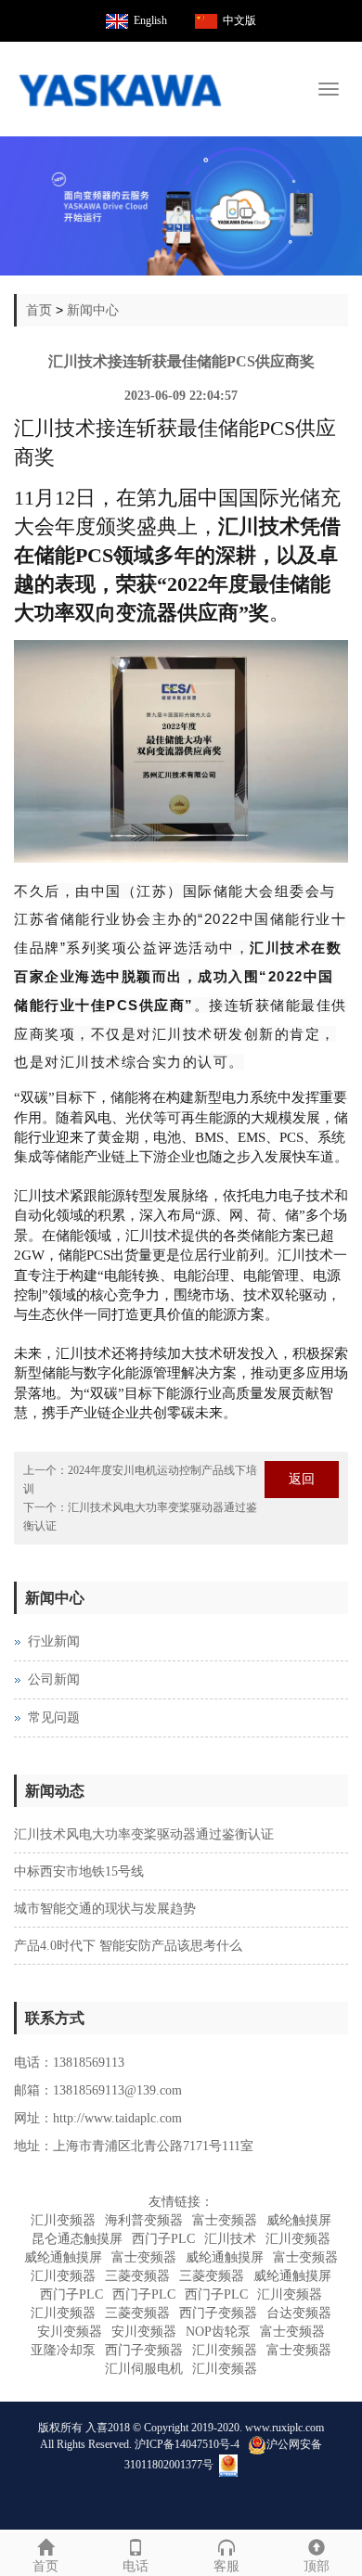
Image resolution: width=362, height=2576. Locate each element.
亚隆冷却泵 (63, 2350)
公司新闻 (54, 1679)
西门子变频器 (218, 2313)
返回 (302, 1479)
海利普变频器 (144, 2220)
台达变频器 (299, 2313)
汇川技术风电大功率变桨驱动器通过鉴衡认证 (144, 1834)
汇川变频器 (63, 2220)
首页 (39, 310)
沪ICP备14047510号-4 (187, 2443)
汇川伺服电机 (144, 2369)
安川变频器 (70, 2332)
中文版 (239, 20)
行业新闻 (54, 1641)
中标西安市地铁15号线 (79, 1871)
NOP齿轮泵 (218, 2332)
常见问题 (54, 1717)
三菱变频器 (137, 2276)
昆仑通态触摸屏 (77, 2239)
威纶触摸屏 (299, 2220)
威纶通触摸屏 (63, 2257)
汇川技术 (230, 2239)
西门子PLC (163, 2239)
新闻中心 (93, 310)
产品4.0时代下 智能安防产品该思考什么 (128, 1946)
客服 (226, 2566)
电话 (136, 2566)
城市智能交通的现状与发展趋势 (105, 1909)
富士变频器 (225, 2220)
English (150, 20)
